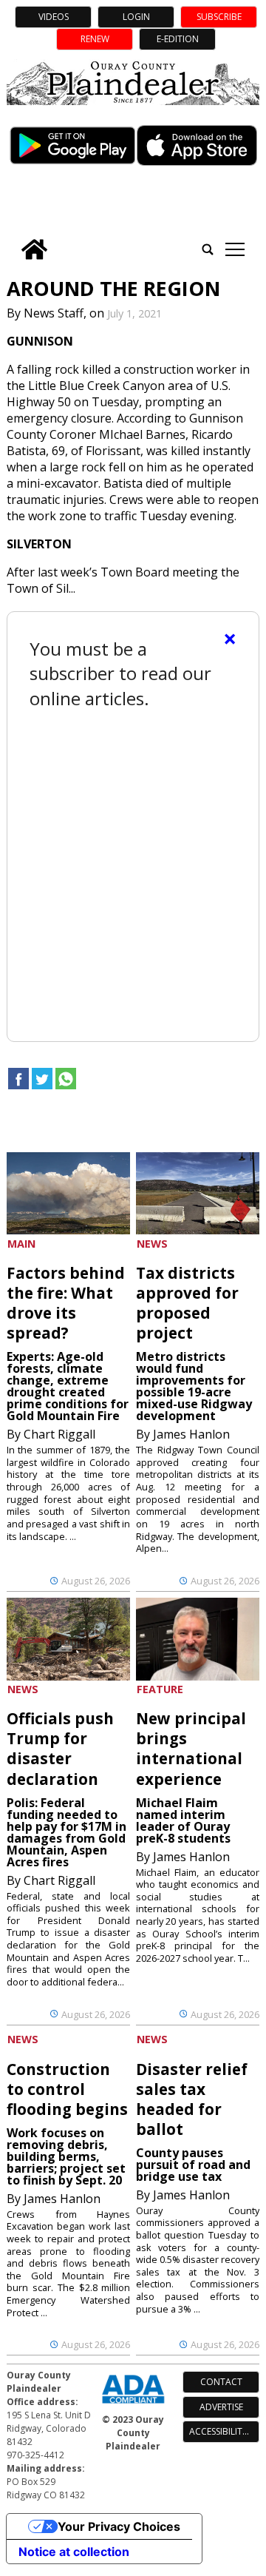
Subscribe (219, 17)
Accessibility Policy (224, 2431)
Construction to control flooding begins (67, 2089)
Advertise (221, 2407)
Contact (221, 2382)
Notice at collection (74, 2552)
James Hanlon (191, 1434)
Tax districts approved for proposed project (187, 1303)
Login (136, 17)
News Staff (54, 313)
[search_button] (208, 249)
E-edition (178, 39)
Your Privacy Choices (119, 2526)
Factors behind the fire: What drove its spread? (66, 1303)
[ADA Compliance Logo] (133, 2405)
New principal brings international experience (191, 1748)
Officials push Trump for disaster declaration (60, 1748)
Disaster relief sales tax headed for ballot (192, 2099)
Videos (54, 17)
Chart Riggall (59, 1434)
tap (235, 249)
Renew (95, 39)
